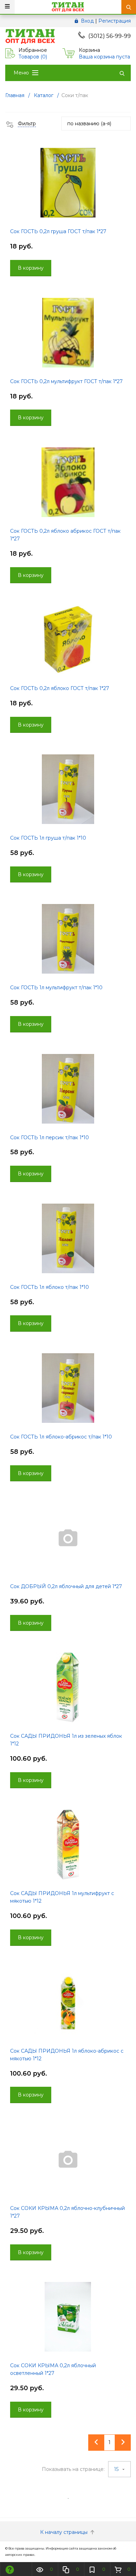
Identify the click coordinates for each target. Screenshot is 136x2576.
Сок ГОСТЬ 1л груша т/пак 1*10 (48, 838)
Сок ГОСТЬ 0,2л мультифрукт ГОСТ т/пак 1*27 (66, 381)
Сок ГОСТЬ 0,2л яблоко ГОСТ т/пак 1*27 (60, 688)
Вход (87, 21)
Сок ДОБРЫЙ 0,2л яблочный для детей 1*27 (66, 1586)
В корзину (31, 268)
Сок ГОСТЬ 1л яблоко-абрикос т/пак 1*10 (61, 1437)
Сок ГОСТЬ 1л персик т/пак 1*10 (50, 1138)
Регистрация (115, 21)
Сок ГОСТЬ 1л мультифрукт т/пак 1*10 (56, 988)
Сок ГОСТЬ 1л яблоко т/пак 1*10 (50, 1287)
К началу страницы (65, 2532)
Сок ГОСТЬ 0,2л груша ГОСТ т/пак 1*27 (58, 231)
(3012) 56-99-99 (109, 36)
